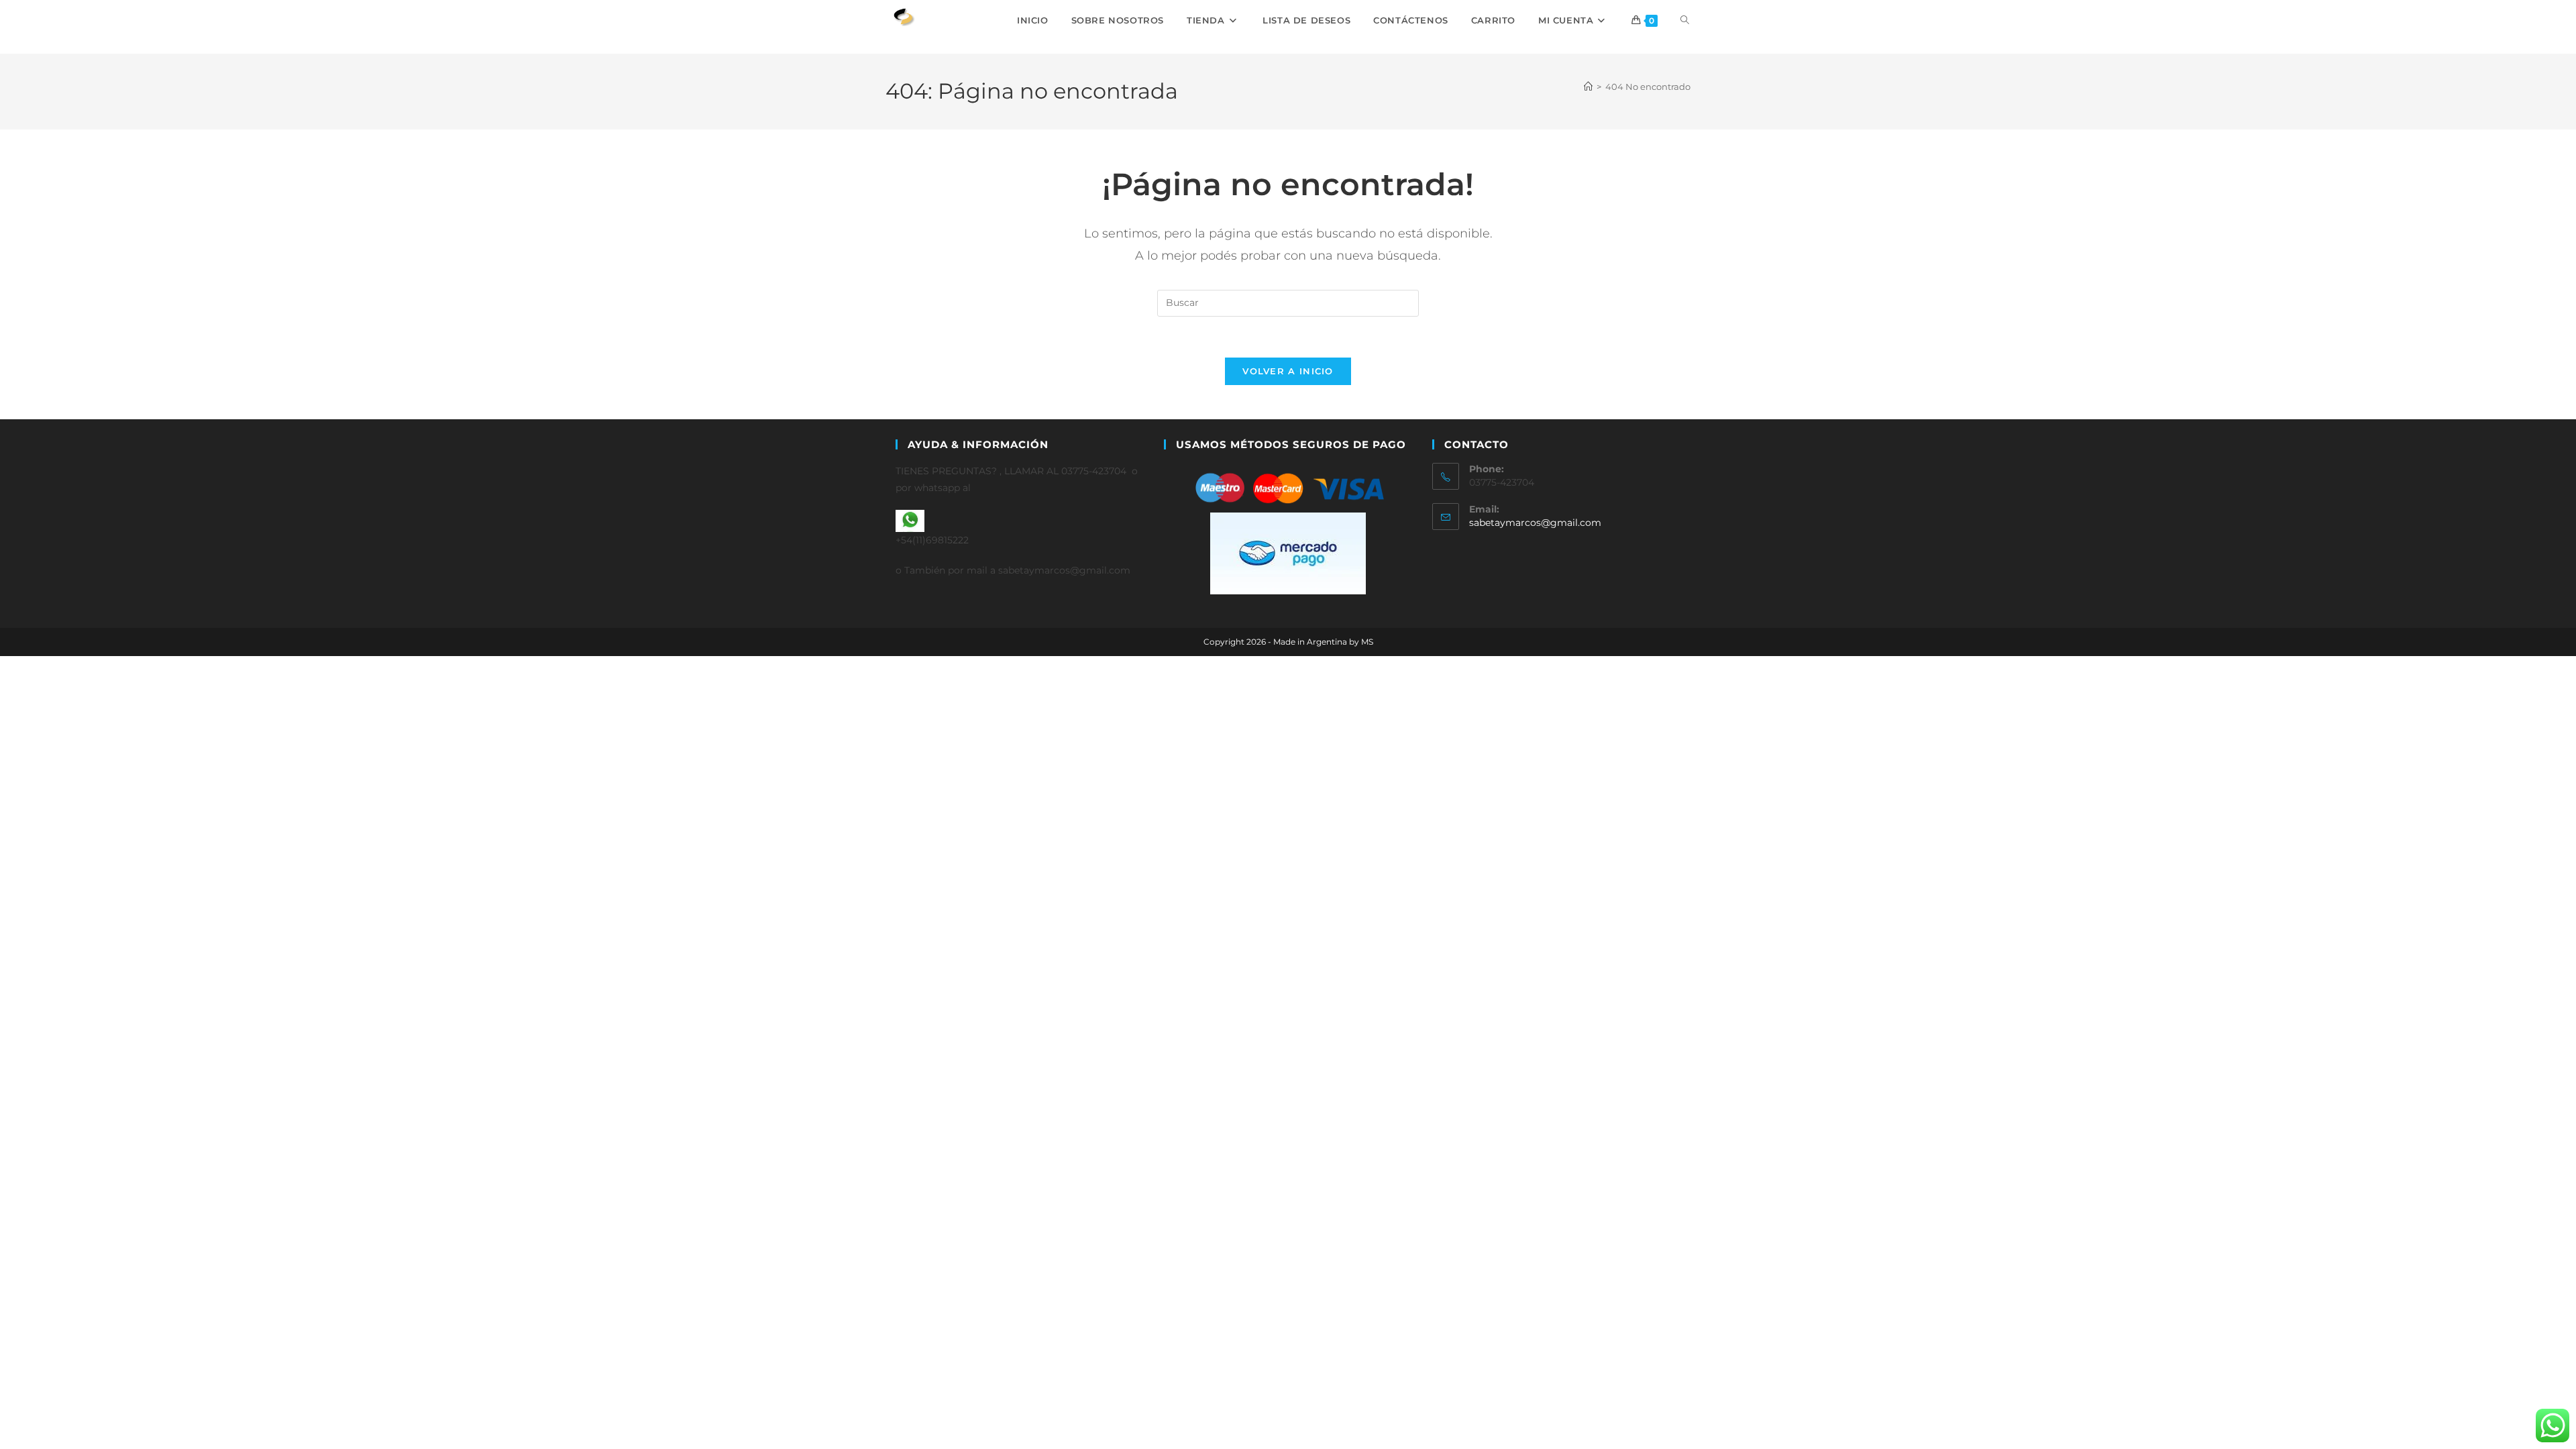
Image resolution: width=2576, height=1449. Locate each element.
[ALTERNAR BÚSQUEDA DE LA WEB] (1685, 20)
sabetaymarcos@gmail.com (1535, 523)
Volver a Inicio (1288, 371)
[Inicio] (1588, 87)
